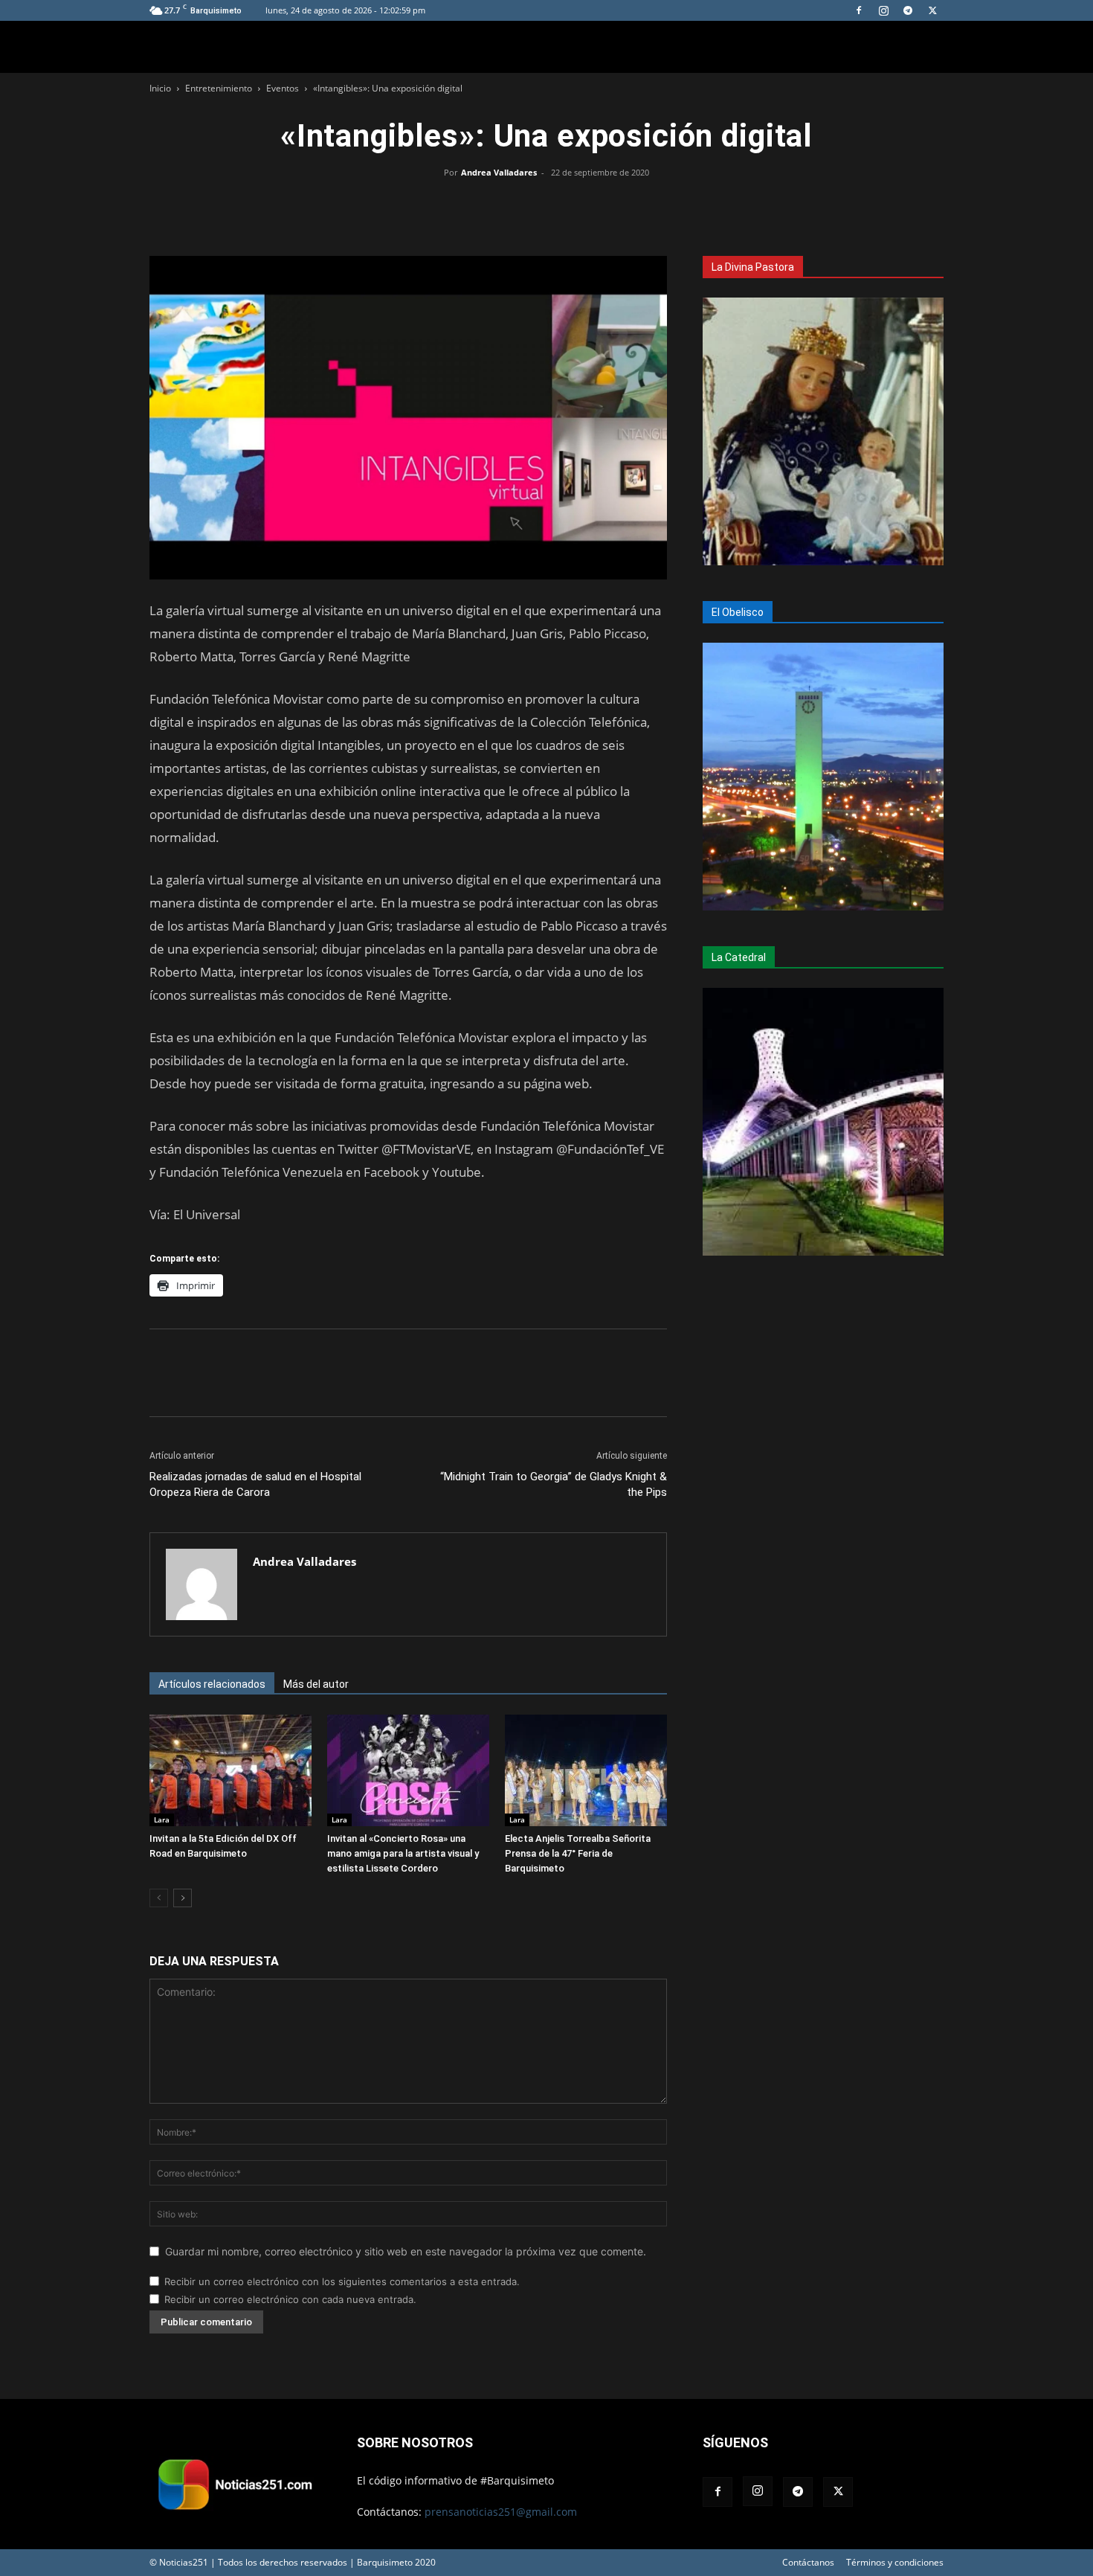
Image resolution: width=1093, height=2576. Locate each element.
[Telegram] (908, 10)
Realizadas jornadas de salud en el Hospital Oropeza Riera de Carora (255, 1484)
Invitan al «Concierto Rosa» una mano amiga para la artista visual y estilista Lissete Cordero (403, 1853)
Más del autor (316, 1684)
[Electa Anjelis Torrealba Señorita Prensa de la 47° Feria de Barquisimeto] (586, 1770)
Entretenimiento (219, 88)
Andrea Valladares (499, 172)
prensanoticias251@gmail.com (501, 2512)
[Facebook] (859, 10)
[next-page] (183, 1898)
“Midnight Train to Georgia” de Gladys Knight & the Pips (554, 1484)
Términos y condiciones (895, 2562)
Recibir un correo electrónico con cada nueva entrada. (290, 2299)
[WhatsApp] (546, 206)
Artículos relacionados (212, 1684)
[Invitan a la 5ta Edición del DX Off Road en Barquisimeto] (230, 1770)
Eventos (283, 88)
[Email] (581, 206)
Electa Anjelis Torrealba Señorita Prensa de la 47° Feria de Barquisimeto (578, 1853)
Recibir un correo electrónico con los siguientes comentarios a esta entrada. (342, 2281)
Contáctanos (808, 2562)
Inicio (160, 88)
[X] (932, 10)
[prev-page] (159, 1898)
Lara (162, 1819)
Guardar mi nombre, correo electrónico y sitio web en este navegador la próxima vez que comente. (406, 2251)
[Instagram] (883, 10)
